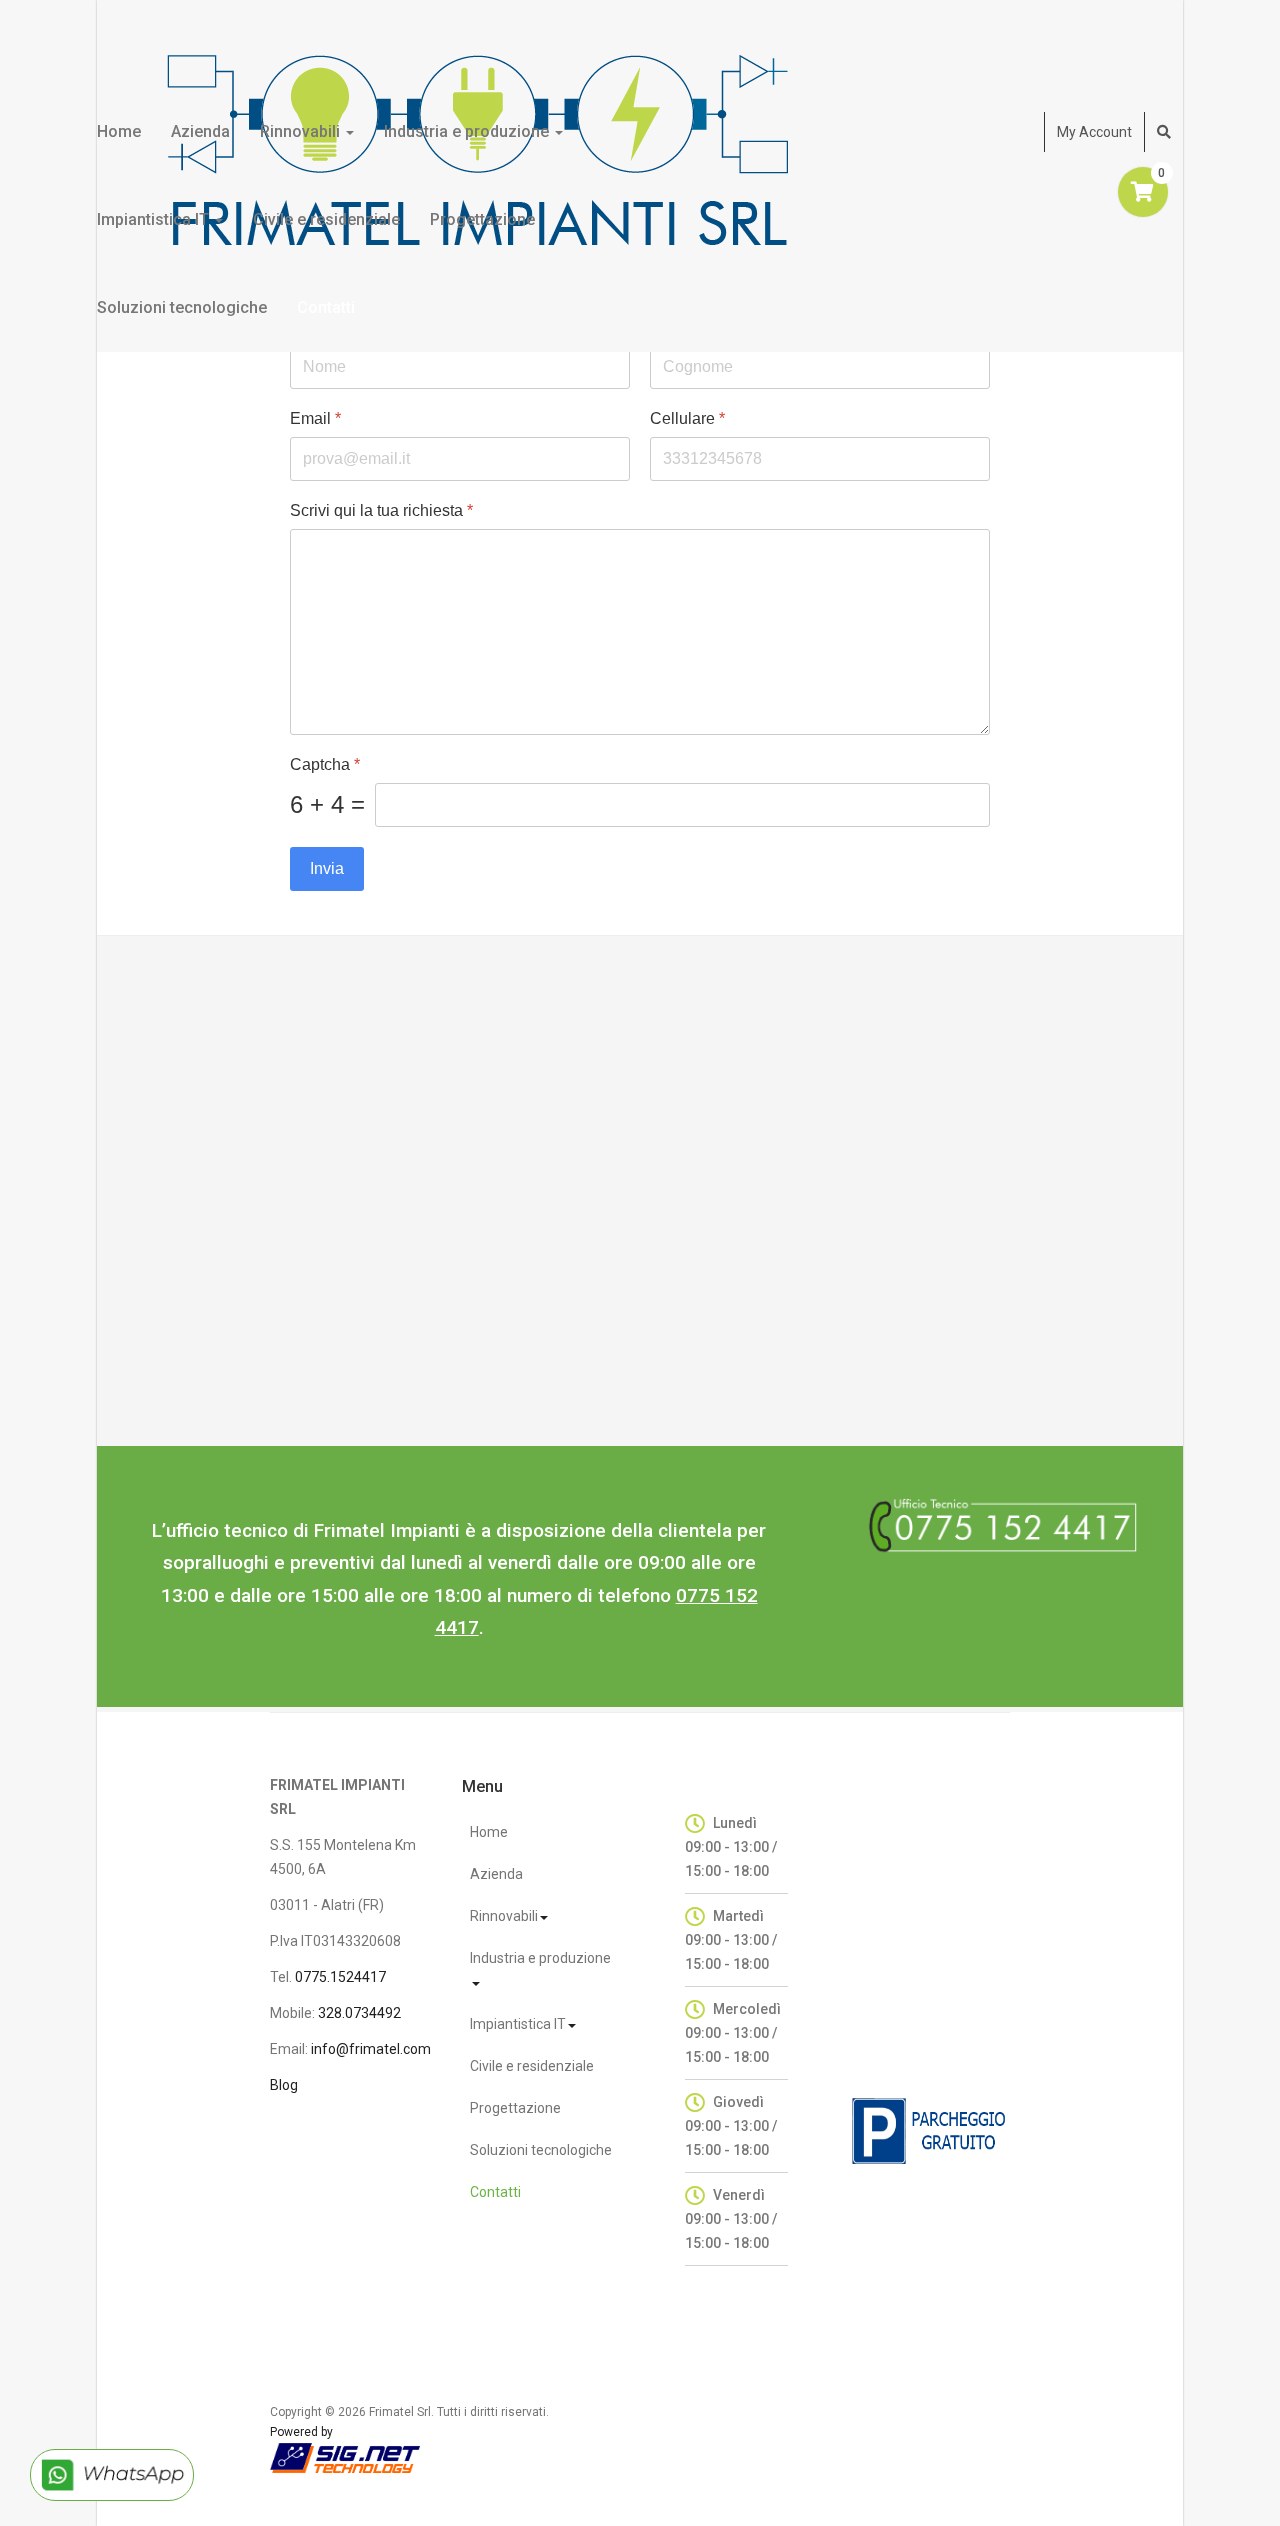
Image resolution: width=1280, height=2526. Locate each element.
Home (119, 131)
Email (315, 418)
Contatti (326, 307)
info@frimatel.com (371, 2049)
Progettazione (482, 219)
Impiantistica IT (155, 219)
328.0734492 (359, 2013)
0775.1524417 (340, 1977)
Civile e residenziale (326, 219)
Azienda (200, 131)
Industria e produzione (468, 131)
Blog (284, 2085)
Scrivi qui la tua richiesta (381, 510)
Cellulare (687, 418)
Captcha (325, 764)
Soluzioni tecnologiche (182, 307)
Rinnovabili (302, 131)
